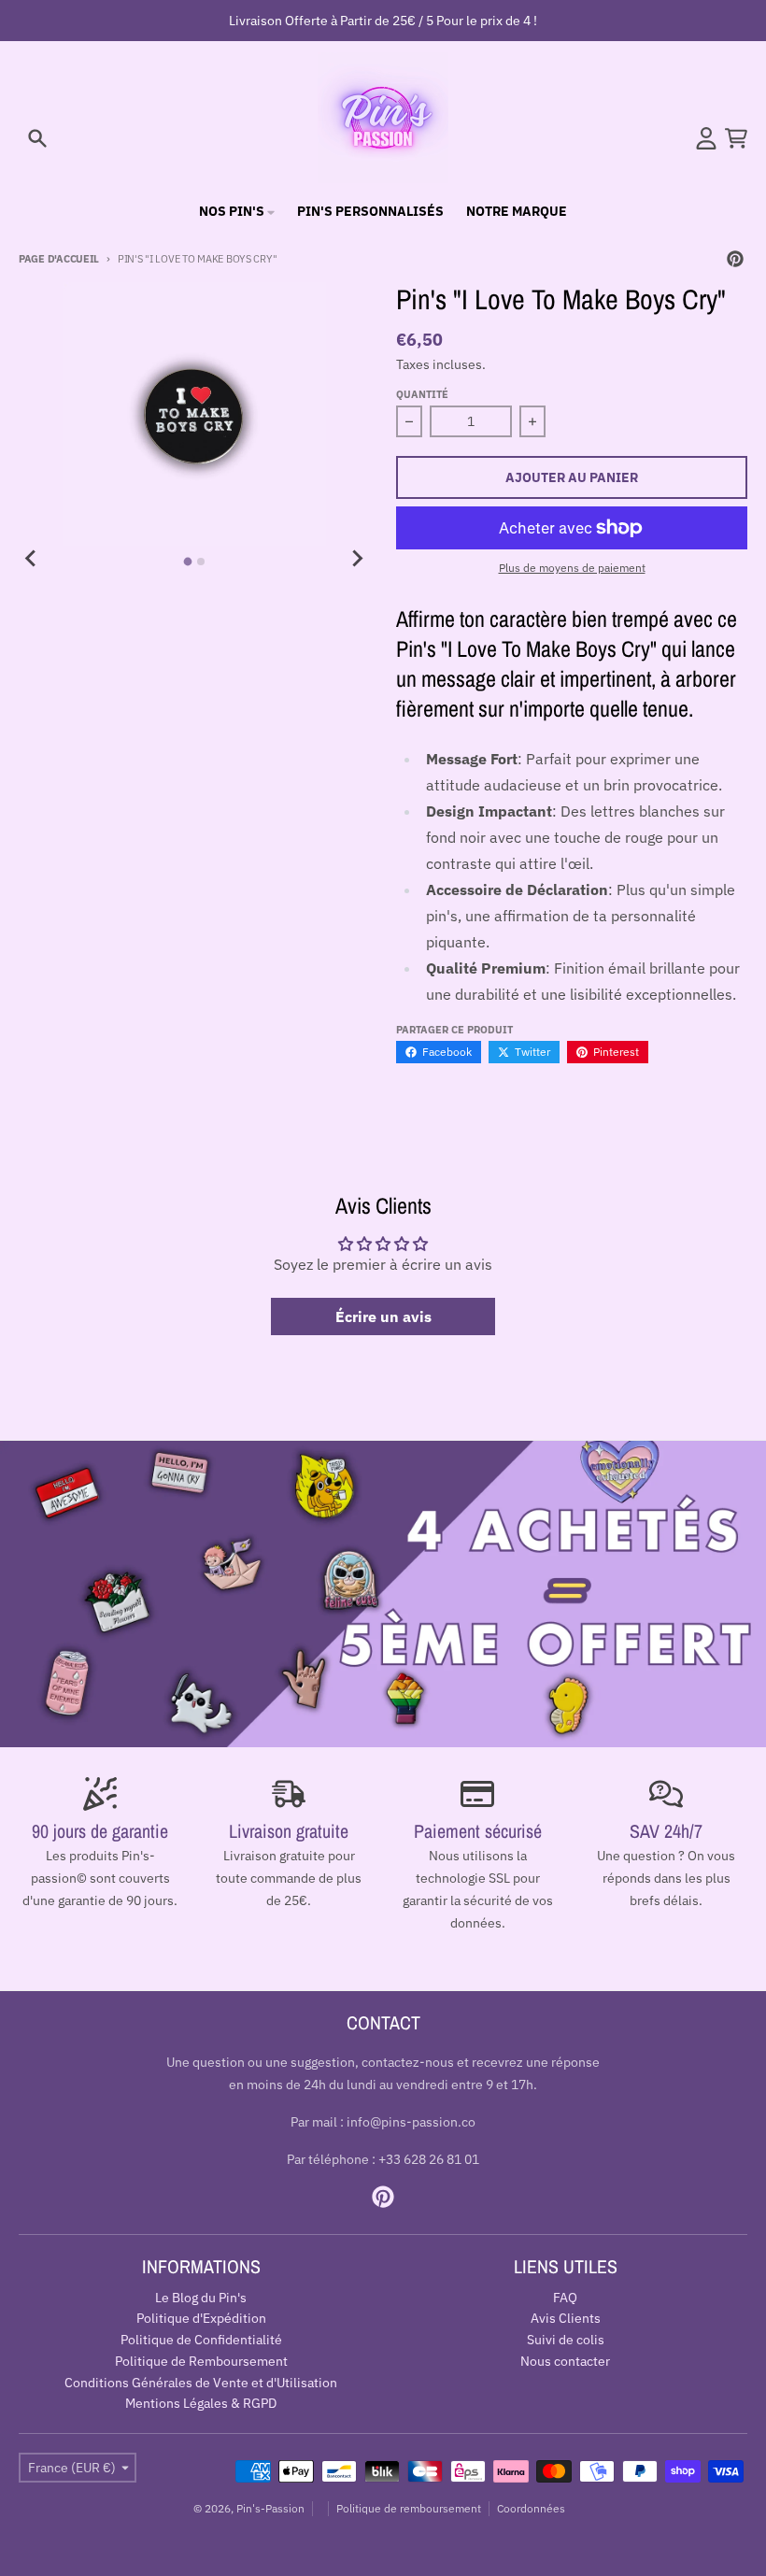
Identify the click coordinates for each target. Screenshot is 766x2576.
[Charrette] (736, 138)
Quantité (422, 394)
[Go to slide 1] (188, 562)
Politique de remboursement (409, 2508)
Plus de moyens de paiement (572, 568)
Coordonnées (531, 2508)
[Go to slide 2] (201, 562)
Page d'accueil (59, 259)
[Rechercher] (37, 138)
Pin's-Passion (270, 2508)
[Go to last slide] (32, 559)
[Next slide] (357, 559)
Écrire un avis (383, 1316)
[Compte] (706, 138)
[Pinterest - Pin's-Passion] (735, 259)
